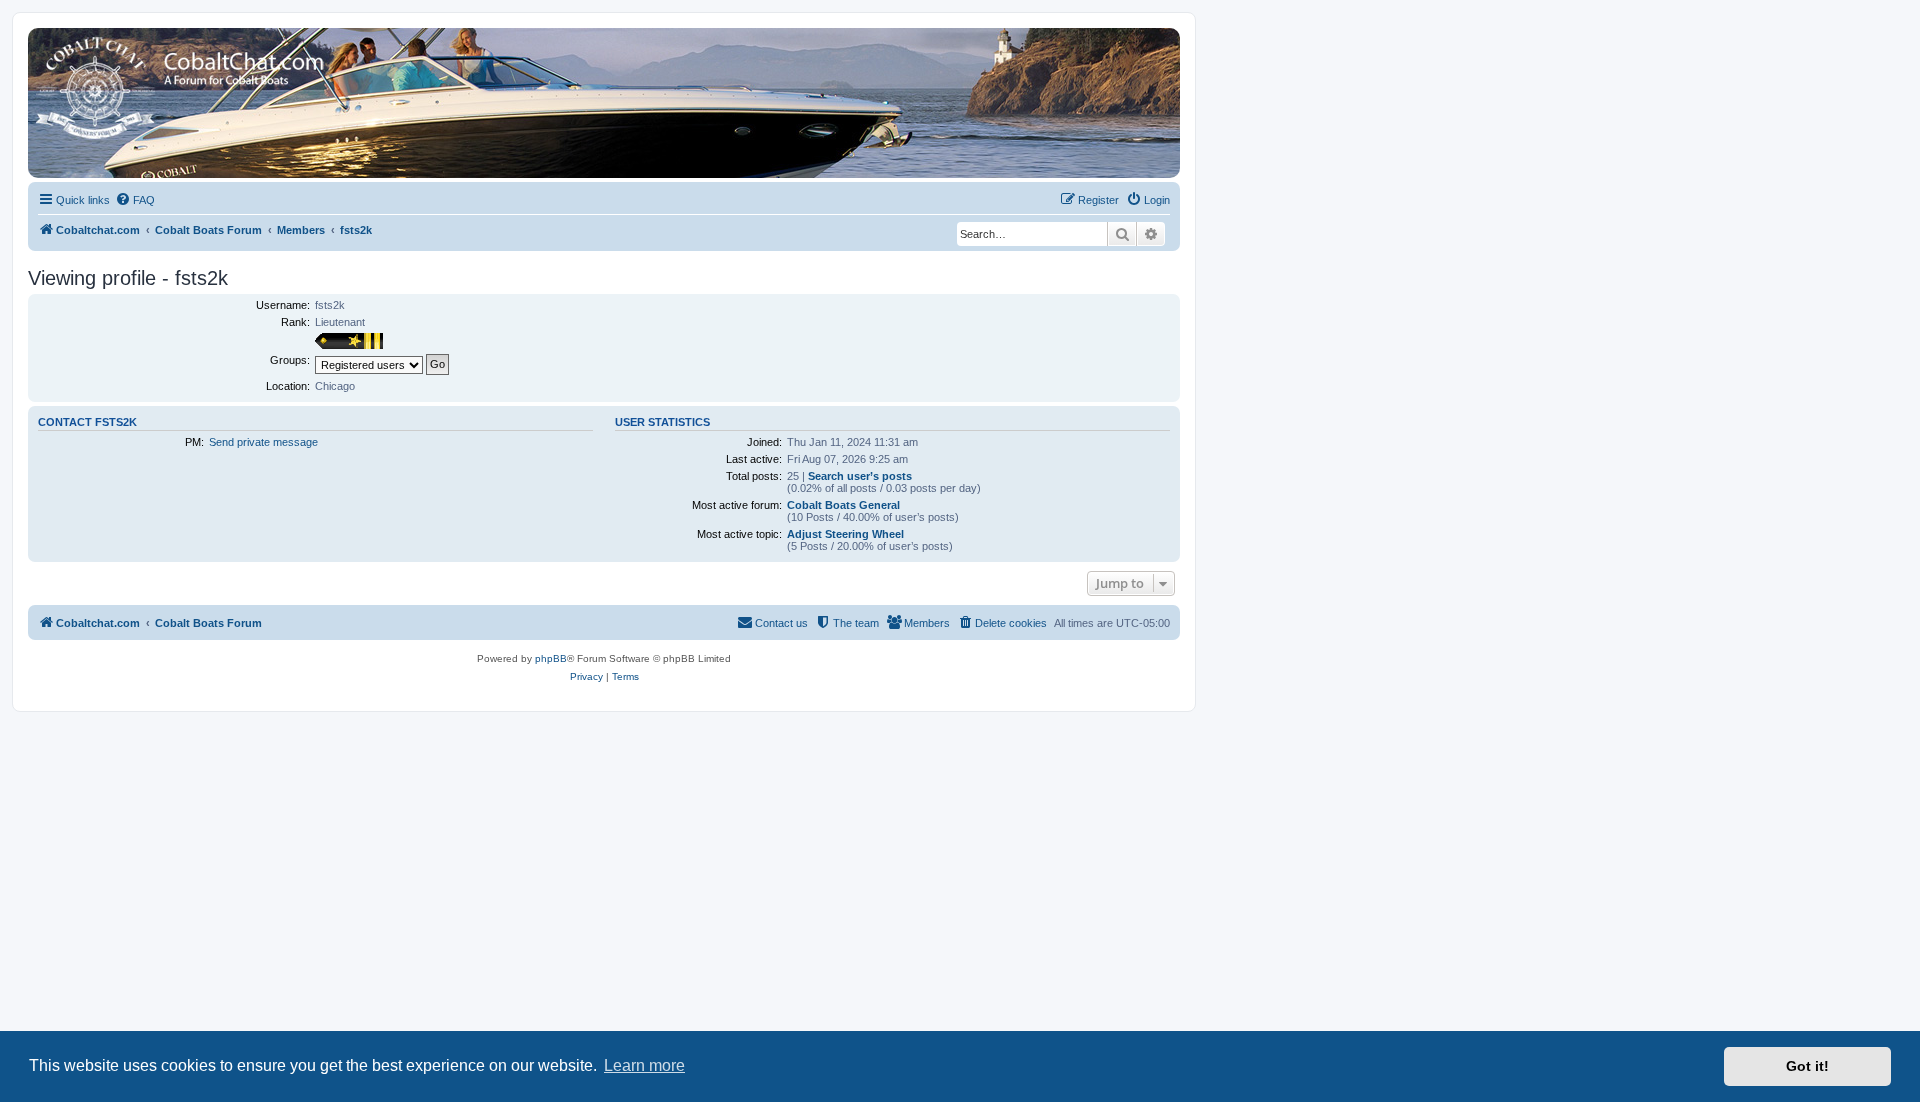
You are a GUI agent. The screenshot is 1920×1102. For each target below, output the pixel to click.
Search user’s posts (860, 476)
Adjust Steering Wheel (845, 534)
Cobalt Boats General (843, 505)
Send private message (263, 442)
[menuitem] (135, 200)
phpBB (551, 658)
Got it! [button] (1807, 1066)
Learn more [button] (644, 1065)
